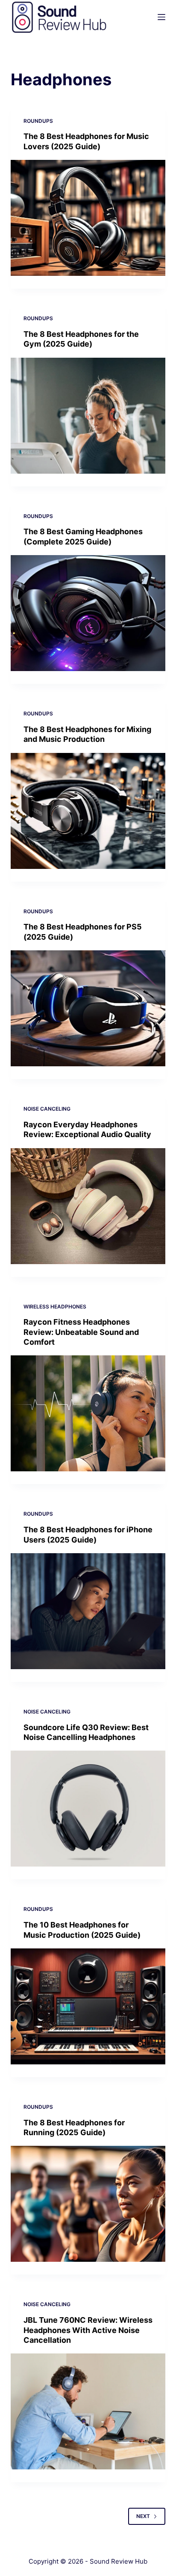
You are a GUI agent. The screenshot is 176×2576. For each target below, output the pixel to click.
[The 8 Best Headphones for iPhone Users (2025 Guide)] (88, 1611)
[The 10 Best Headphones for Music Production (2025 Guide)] (88, 2006)
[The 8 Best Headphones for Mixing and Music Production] (88, 811)
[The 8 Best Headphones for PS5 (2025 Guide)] (88, 1008)
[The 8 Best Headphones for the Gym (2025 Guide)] (88, 416)
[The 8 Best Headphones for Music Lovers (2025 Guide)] (88, 218)
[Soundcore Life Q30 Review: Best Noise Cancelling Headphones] (88, 1809)
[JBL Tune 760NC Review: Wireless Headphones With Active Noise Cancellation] (88, 2411)
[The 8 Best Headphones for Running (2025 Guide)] (88, 2204)
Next (143, 2516)
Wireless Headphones (55, 1307)
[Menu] (161, 17)
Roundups (38, 121)
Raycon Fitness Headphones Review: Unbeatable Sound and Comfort (81, 1332)
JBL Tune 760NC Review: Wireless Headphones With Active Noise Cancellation (88, 2330)
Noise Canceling (47, 1109)
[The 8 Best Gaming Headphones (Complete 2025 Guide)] (88, 613)
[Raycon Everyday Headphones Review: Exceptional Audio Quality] (88, 1206)
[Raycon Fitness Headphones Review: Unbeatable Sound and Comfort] (88, 1413)
